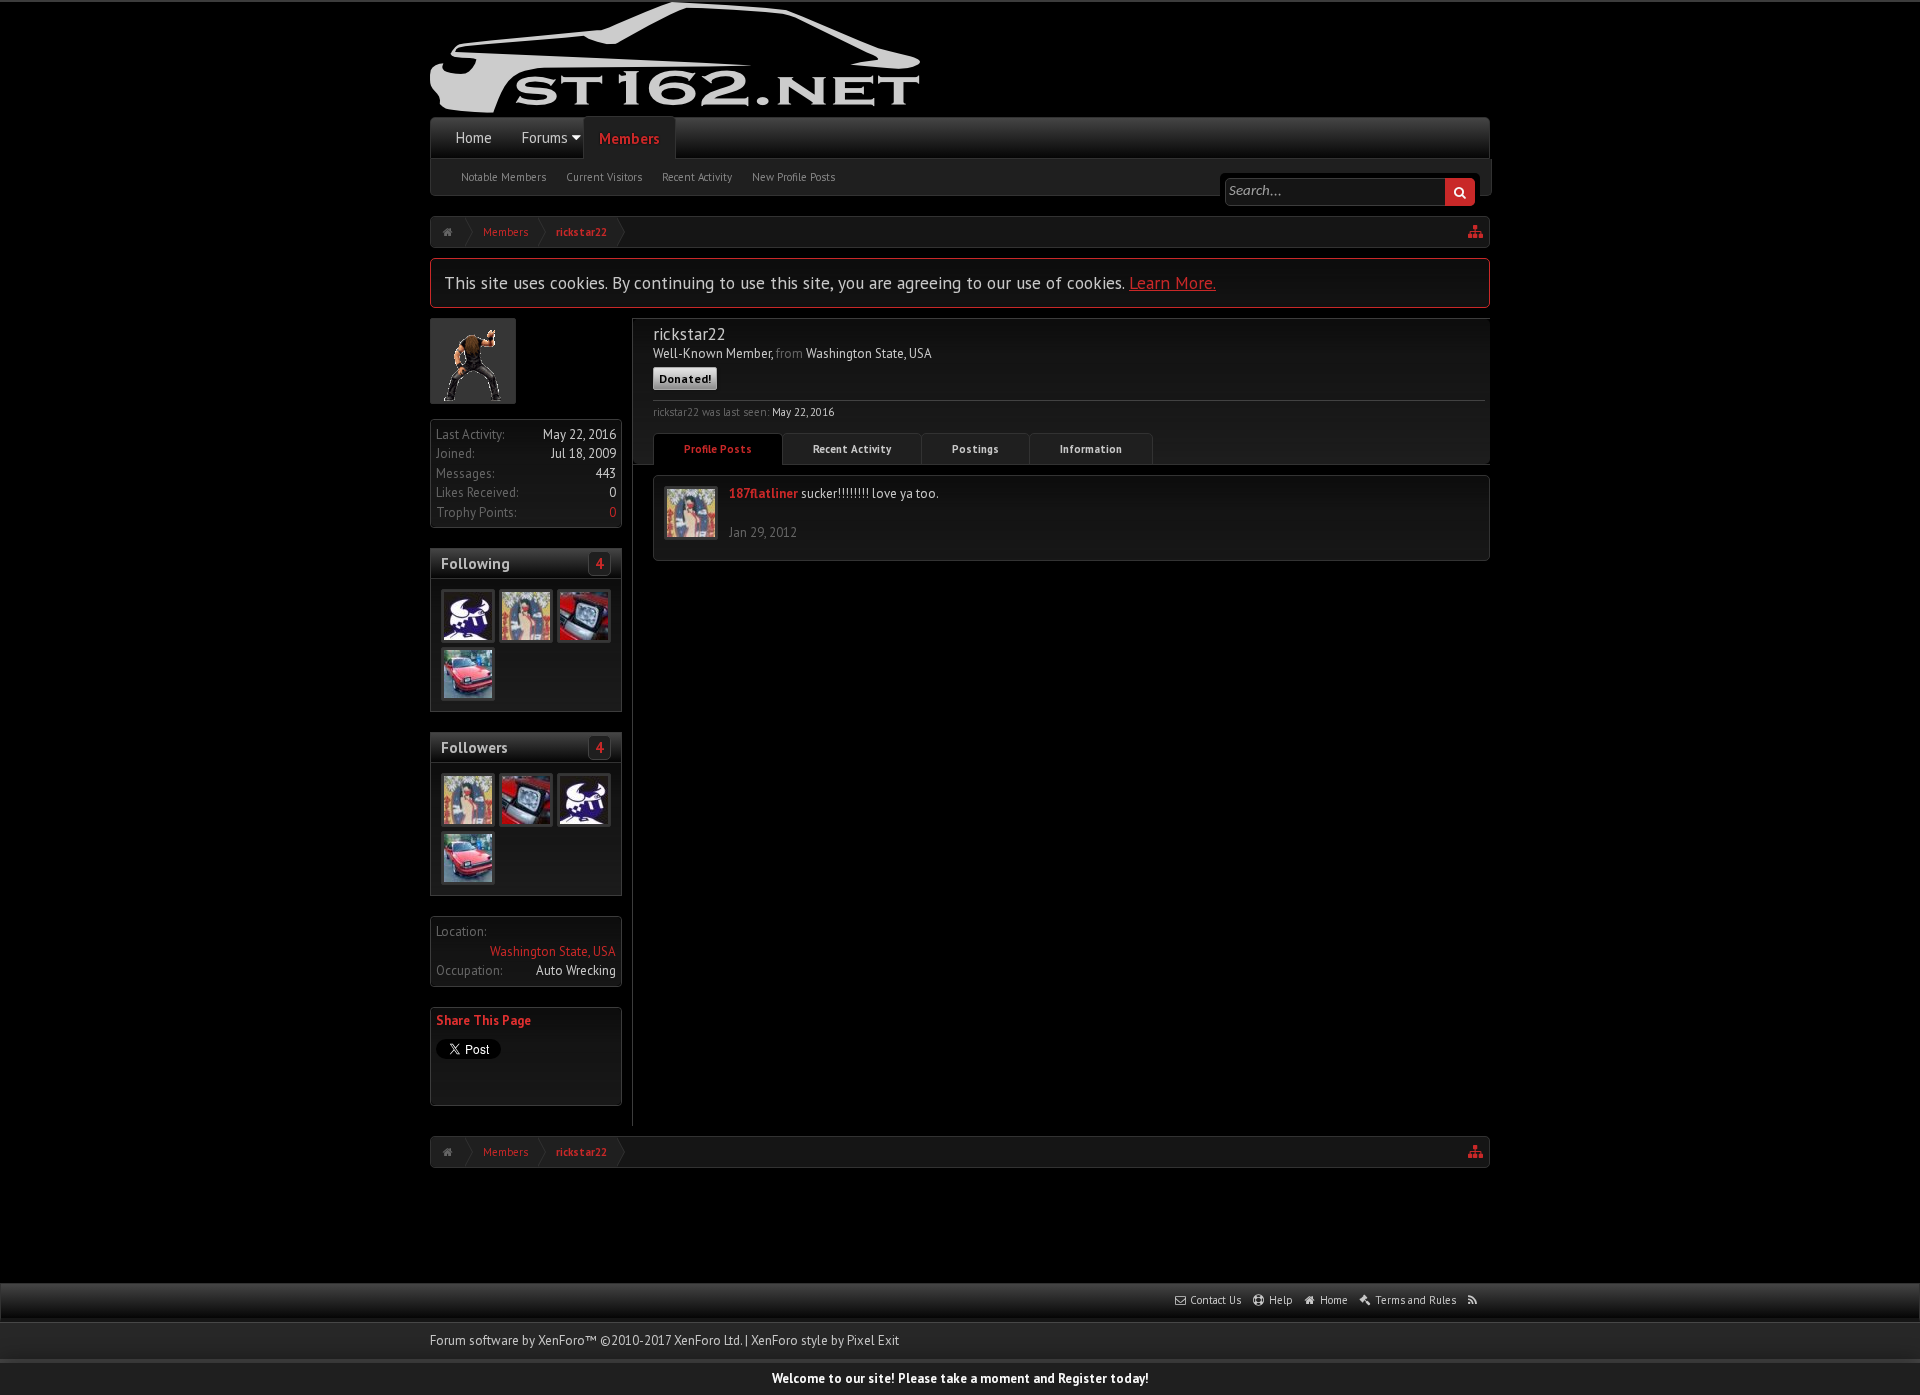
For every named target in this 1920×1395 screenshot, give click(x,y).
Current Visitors (604, 177)
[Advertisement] (960, 1223)
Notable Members (503, 177)
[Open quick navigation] (1476, 232)
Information (1091, 449)
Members (629, 138)
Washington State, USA (553, 951)
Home (474, 137)
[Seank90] (468, 674)
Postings (975, 449)
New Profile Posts (793, 177)
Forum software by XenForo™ (586, 1340)
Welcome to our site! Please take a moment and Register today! (960, 1378)
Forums (545, 137)
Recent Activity (697, 177)
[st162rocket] (584, 616)
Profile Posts (718, 449)
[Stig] (468, 616)
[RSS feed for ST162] (1473, 1301)
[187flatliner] (526, 616)
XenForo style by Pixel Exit (825, 1340)
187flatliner (763, 493)
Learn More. (1172, 282)
